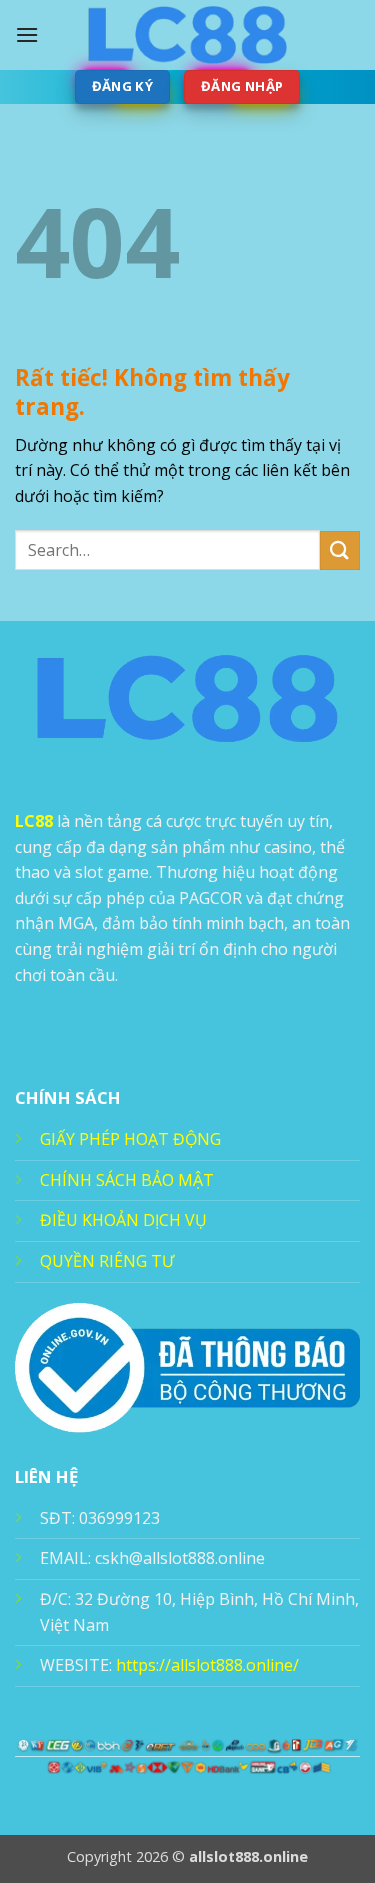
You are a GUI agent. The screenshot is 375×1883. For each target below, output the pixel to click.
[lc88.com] (188, 35)
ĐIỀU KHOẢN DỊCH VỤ (123, 1220)
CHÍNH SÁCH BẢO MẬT (127, 1180)
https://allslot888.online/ (207, 1665)
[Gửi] (340, 550)
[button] (27, 34)
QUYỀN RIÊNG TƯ (107, 1261)
